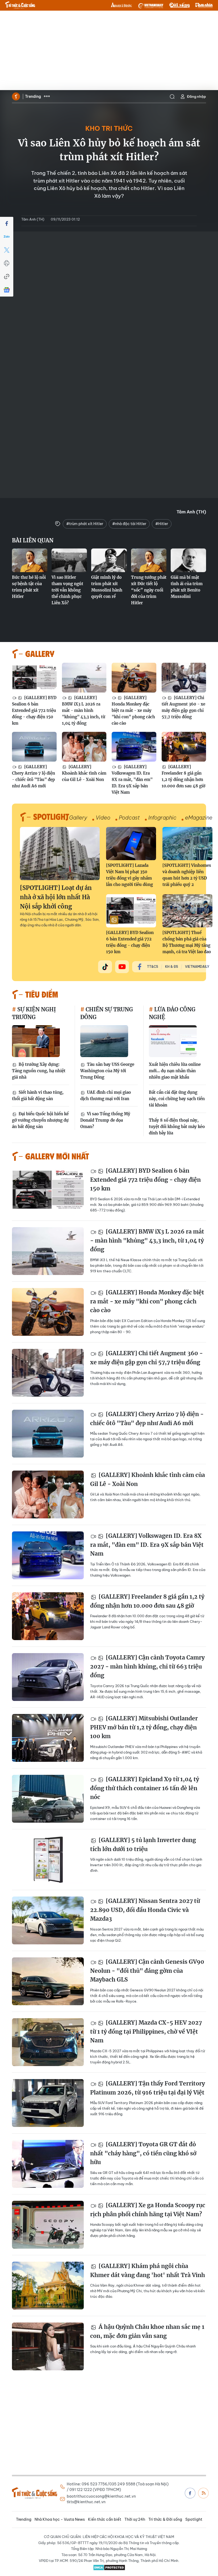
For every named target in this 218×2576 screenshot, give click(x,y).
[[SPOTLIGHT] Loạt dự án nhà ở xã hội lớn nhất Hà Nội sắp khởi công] (60, 854)
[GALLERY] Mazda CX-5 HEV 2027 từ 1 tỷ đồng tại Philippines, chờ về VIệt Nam (146, 2032)
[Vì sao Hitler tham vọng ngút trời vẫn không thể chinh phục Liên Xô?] (69, 560)
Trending (33, 96)
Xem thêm (47, 96)
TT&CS (153, 967)
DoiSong (179, 5)
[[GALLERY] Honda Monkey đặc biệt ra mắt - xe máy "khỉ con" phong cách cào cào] (134, 678)
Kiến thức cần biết (105, 2519)
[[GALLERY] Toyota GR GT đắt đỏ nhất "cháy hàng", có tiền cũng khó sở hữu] (48, 2164)
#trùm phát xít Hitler (85, 524)
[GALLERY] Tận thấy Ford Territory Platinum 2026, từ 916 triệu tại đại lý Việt (148, 2088)
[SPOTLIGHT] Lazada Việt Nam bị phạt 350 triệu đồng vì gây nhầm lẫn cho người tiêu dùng (129, 875)
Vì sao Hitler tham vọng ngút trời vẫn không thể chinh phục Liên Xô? (67, 590)
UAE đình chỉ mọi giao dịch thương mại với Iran (106, 1095)
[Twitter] (7, 250)
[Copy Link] (7, 277)
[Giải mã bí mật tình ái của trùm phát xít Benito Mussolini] (188, 560)
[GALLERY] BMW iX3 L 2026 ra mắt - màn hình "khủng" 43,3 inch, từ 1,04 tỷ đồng (84, 710)
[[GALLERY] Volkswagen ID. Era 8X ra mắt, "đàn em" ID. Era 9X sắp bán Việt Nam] (134, 747)
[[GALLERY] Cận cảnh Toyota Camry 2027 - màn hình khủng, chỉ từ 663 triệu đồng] (48, 1677)
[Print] (7, 263)
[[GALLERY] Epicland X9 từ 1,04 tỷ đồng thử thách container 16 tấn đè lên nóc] (48, 1799)
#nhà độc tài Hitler (129, 524)
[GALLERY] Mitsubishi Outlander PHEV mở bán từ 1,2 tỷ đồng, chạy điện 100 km (144, 1727)
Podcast (129, 818)
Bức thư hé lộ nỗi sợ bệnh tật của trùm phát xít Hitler (29, 587)
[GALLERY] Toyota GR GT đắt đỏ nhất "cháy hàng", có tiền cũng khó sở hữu (143, 2153)
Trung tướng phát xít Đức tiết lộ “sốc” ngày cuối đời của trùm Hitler (149, 590)
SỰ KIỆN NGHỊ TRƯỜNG (34, 1013)
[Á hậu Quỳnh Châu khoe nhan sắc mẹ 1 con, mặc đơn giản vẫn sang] (48, 2346)
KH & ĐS (172, 967)
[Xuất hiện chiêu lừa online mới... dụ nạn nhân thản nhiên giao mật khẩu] (173, 1041)
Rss (203, 2493)
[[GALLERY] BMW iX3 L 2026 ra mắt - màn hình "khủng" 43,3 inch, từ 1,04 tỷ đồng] (84, 678)
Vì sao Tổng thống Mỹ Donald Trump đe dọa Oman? (105, 1120)
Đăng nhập (196, 96)
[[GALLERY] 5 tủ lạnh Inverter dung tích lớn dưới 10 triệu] (48, 1860)
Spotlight (194, 2519)
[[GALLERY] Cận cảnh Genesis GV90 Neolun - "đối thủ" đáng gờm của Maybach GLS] (48, 1981)
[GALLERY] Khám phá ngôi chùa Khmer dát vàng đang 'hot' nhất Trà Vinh (148, 2271)
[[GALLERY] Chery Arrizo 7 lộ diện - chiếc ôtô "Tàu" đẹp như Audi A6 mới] (34, 747)
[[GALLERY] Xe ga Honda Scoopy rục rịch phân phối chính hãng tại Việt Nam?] (48, 2225)
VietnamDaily (197, 967)
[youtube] (122, 967)
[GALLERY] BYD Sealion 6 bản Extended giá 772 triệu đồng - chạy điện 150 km (34, 710)
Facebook (190, 2493)
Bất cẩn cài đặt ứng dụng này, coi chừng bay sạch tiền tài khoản (177, 1099)
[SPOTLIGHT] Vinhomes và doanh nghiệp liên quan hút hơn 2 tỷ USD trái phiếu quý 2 (187, 875)
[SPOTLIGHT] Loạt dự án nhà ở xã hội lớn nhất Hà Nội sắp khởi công (56, 897)
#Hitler (162, 524)
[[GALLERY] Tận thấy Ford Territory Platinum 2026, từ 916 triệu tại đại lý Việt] (48, 2103)
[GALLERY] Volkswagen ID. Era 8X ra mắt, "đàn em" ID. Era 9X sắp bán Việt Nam (132, 780)
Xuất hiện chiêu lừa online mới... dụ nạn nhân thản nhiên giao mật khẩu (175, 1071)
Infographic (162, 818)
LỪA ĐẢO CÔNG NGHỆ (172, 1013)
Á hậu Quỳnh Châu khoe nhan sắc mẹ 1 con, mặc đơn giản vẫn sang (147, 2331)
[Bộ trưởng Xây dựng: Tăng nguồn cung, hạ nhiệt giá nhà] (36, 1041)
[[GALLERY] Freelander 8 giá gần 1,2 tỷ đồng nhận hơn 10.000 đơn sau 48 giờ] (184, 747)
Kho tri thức (109, 128)
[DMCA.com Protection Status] (109, 2567)
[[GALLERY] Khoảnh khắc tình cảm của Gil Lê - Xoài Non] (84, 747)
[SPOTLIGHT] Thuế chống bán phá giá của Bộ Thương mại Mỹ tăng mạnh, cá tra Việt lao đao (187, 942)
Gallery (78, 818)
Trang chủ (16, 96)
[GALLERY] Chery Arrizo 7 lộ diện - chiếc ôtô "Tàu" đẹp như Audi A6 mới (33, 776)
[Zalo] (7, 237)
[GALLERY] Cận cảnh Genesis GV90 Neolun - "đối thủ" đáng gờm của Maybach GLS (147, 1971)
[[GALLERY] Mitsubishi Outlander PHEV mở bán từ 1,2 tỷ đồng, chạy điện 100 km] (48, 1738)
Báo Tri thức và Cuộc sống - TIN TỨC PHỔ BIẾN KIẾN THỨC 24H (20, 5)
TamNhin (204, 5)
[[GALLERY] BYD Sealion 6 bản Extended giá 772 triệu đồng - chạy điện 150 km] (34, 678)
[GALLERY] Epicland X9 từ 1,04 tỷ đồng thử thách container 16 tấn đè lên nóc (145, 1788)
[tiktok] (105, 967)
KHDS (121, 5)
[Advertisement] (109, 50)
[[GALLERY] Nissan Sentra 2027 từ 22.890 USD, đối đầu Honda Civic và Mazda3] (48, 1920)
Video (103, 818)
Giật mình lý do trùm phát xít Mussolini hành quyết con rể (107, 587)
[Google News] (7, 290)
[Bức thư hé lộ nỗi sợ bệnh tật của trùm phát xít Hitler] (30, 560)
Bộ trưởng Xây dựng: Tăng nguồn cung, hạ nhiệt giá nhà (39, 1071)
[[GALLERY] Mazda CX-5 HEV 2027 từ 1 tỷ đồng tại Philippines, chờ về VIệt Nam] (48, 2042)
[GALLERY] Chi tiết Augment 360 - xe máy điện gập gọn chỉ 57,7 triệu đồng (183, 707)
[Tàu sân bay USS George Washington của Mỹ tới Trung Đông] (104, 1041)
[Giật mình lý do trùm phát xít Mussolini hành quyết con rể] (109, 560)
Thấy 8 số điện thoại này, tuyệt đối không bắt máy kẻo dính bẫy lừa (177, 1127)
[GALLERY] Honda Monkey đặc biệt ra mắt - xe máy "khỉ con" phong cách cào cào (133, 710)
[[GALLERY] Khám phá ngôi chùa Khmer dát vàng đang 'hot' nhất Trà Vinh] (48, 2286)
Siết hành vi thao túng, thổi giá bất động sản (38, 1095)
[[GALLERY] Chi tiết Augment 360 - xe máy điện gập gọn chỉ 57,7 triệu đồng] (184, 678)
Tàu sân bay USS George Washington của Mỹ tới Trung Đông (107, 1071)
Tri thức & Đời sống (165, 2519)
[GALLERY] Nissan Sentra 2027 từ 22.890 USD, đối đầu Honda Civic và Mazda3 (145, 1910)
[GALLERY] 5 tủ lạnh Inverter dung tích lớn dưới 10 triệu (143, 1845)
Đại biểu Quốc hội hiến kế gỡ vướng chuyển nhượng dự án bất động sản (40, 1120)
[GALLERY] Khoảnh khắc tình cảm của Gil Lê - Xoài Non (84, 773)
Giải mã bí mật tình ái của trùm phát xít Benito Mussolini (187, 587)
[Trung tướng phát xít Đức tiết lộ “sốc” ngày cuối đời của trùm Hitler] (149, 560)
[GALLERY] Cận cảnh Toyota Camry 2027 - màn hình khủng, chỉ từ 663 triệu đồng (147, 1666)
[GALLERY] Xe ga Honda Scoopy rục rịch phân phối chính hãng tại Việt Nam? (148, 2210)
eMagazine (199, 818)
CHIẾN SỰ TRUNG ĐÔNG (107, 1013)
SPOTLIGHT (51, 816)
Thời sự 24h (135, 2519)
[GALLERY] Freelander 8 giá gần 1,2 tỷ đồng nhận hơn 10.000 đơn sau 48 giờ (183, 776)
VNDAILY (150, 5)
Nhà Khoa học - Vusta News (60, 2519)
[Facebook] (7, 223)
